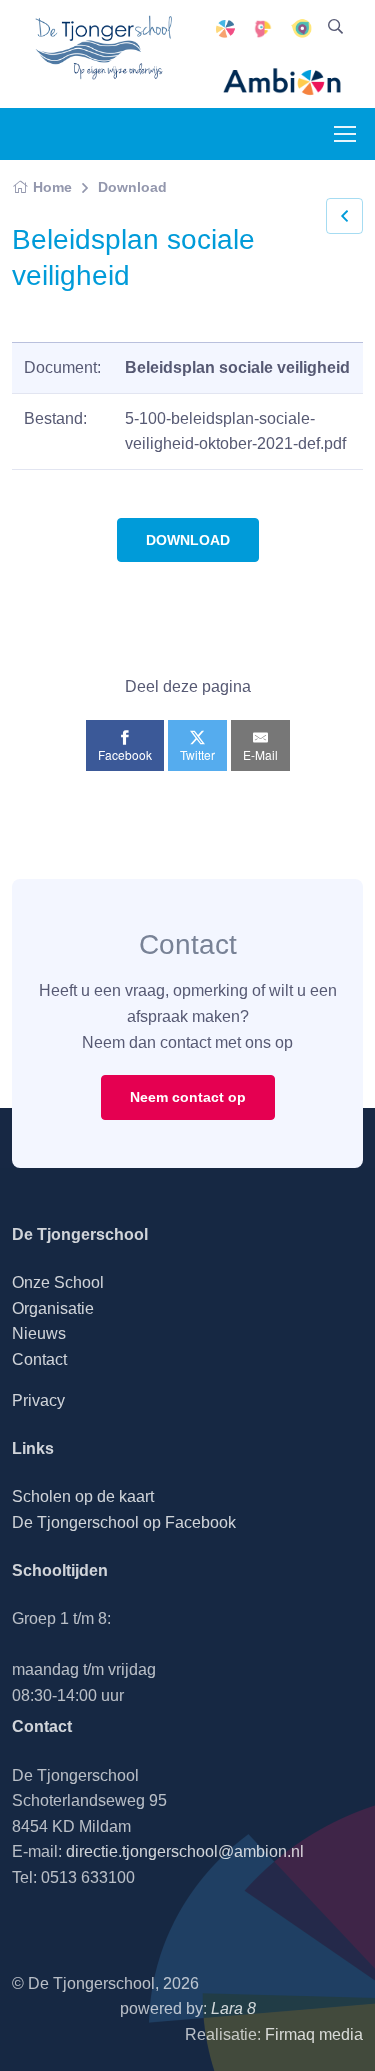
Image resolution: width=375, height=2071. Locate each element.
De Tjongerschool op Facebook (124, 1522)
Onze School (58, 1282)
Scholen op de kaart (83, 1496)
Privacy (38, 1400)
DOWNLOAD (188, 540)
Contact (39, 1359)
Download (132, 187)
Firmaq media (314, 2034)
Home (52, 187)
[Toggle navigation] (344, 134)
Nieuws (39, 1333)
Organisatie (53, 1308)
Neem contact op (188, 1097)
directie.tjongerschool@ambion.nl (185, 1851)
